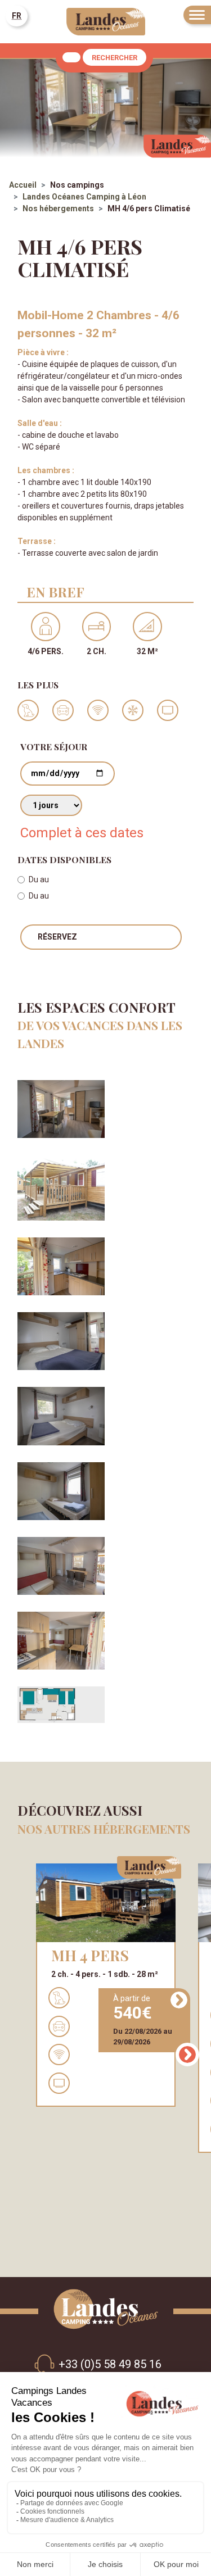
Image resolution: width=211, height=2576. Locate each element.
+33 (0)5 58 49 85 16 (110, 2364)
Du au (39, 879)
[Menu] (197, 15)
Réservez (57, 937)
